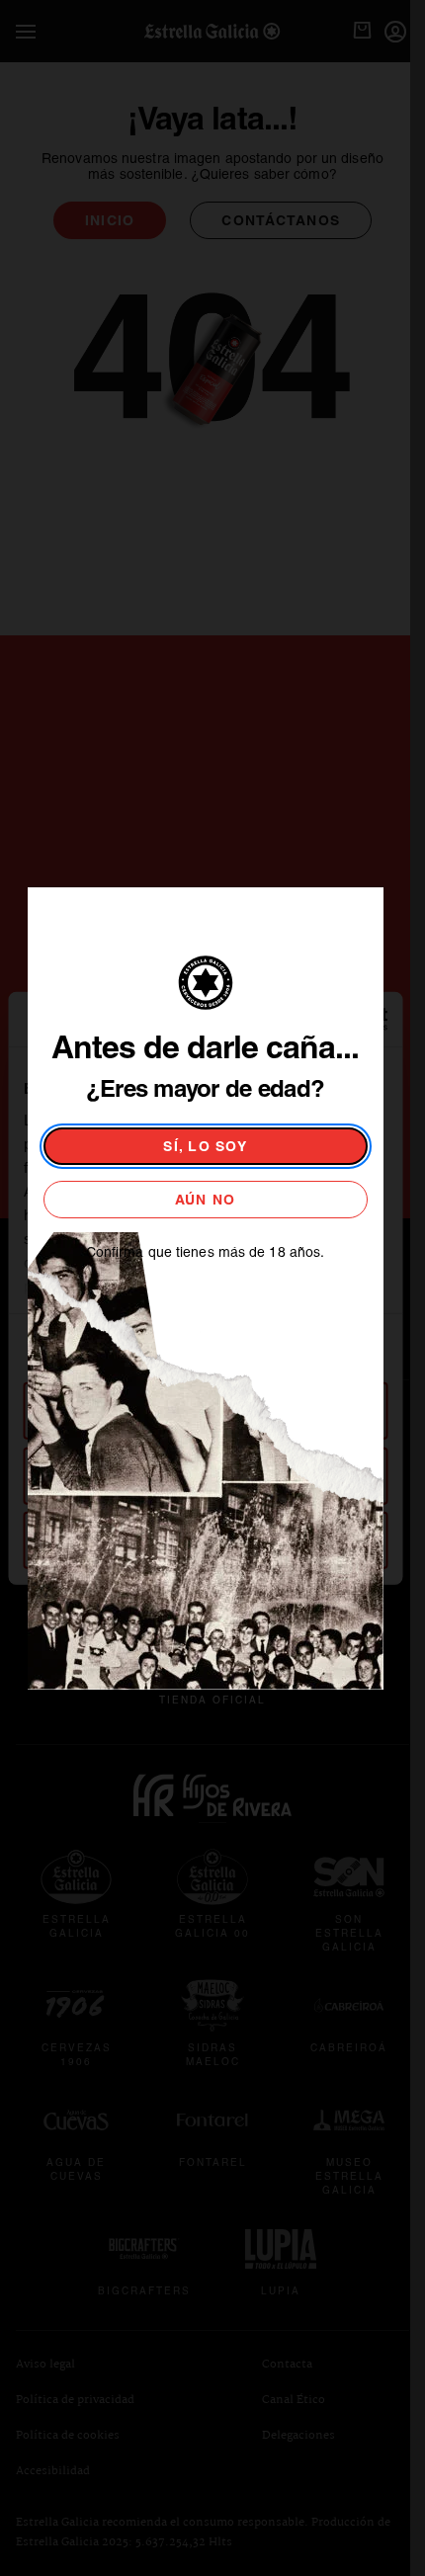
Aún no (206, 1200)
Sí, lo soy (205, 1146)
